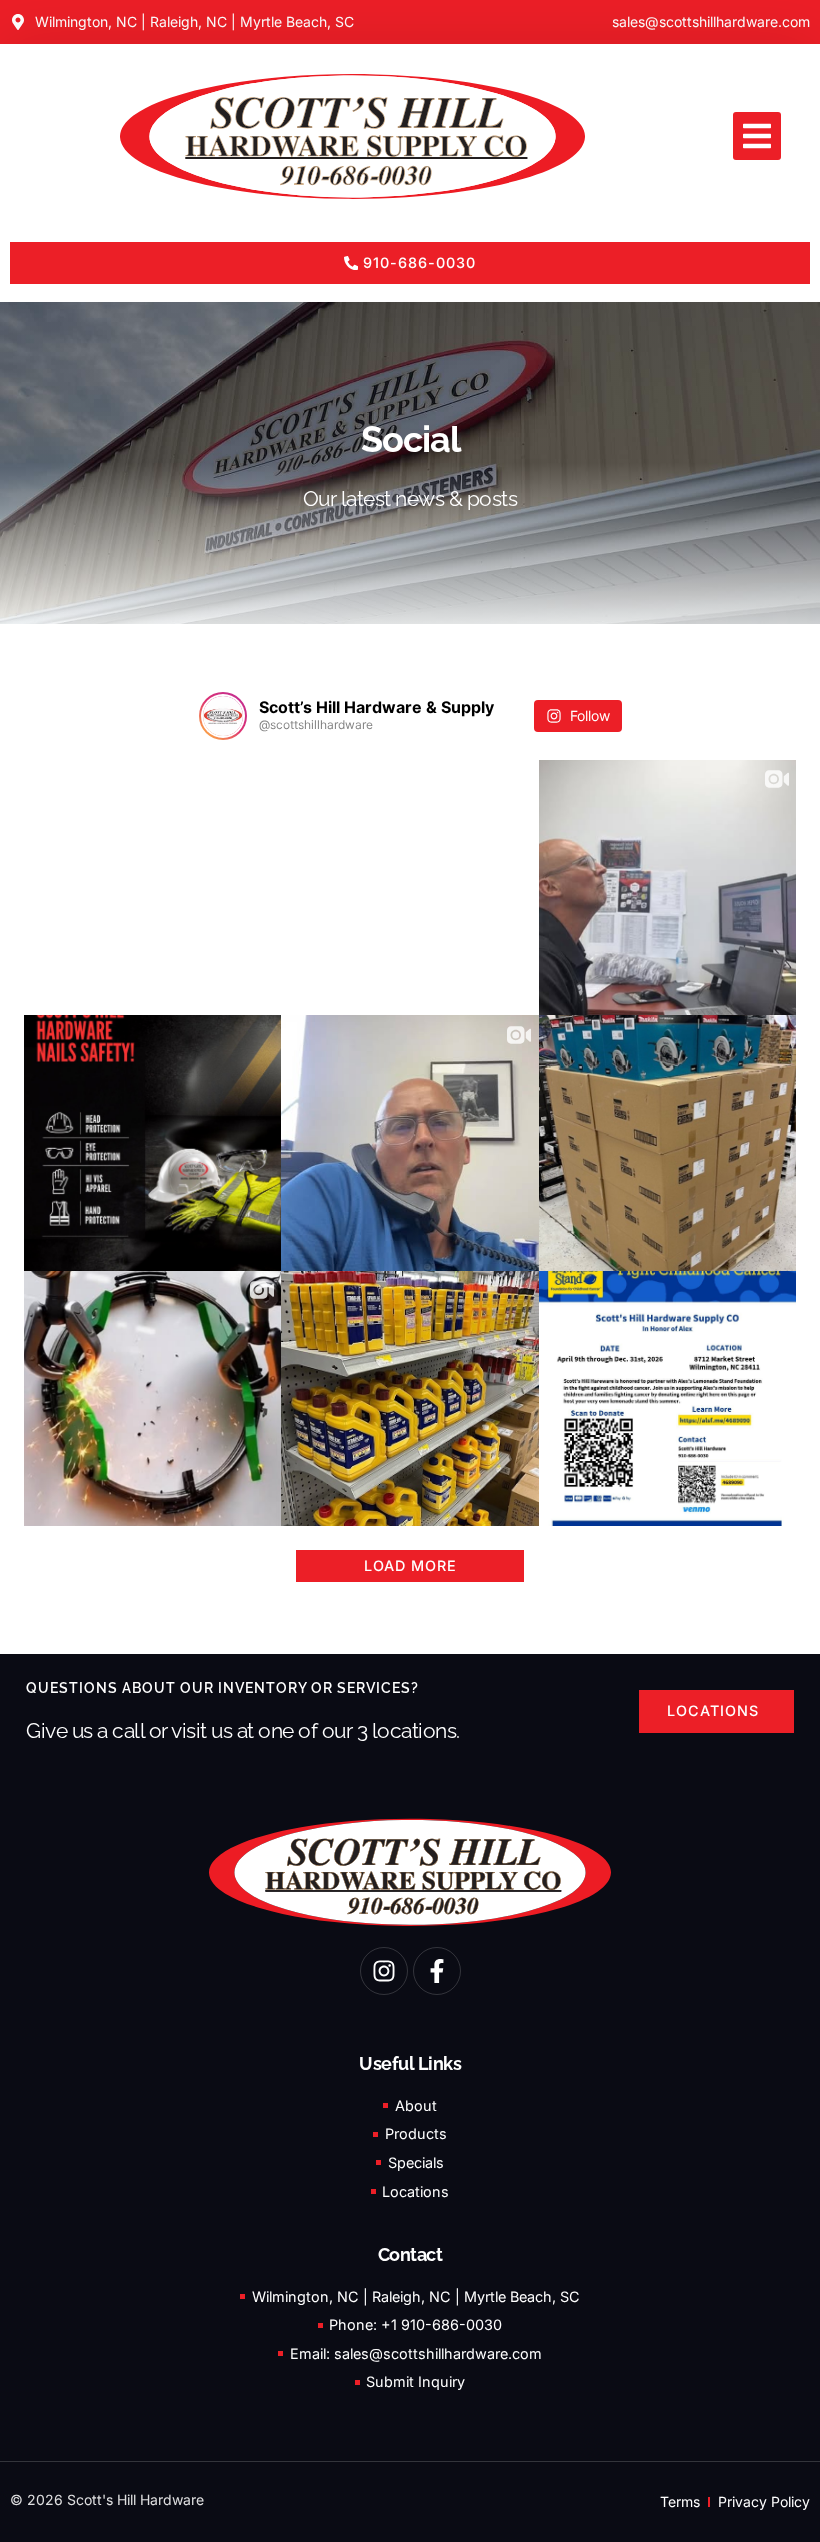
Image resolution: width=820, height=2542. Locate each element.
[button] (757, 136)
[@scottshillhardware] (223, 716)
